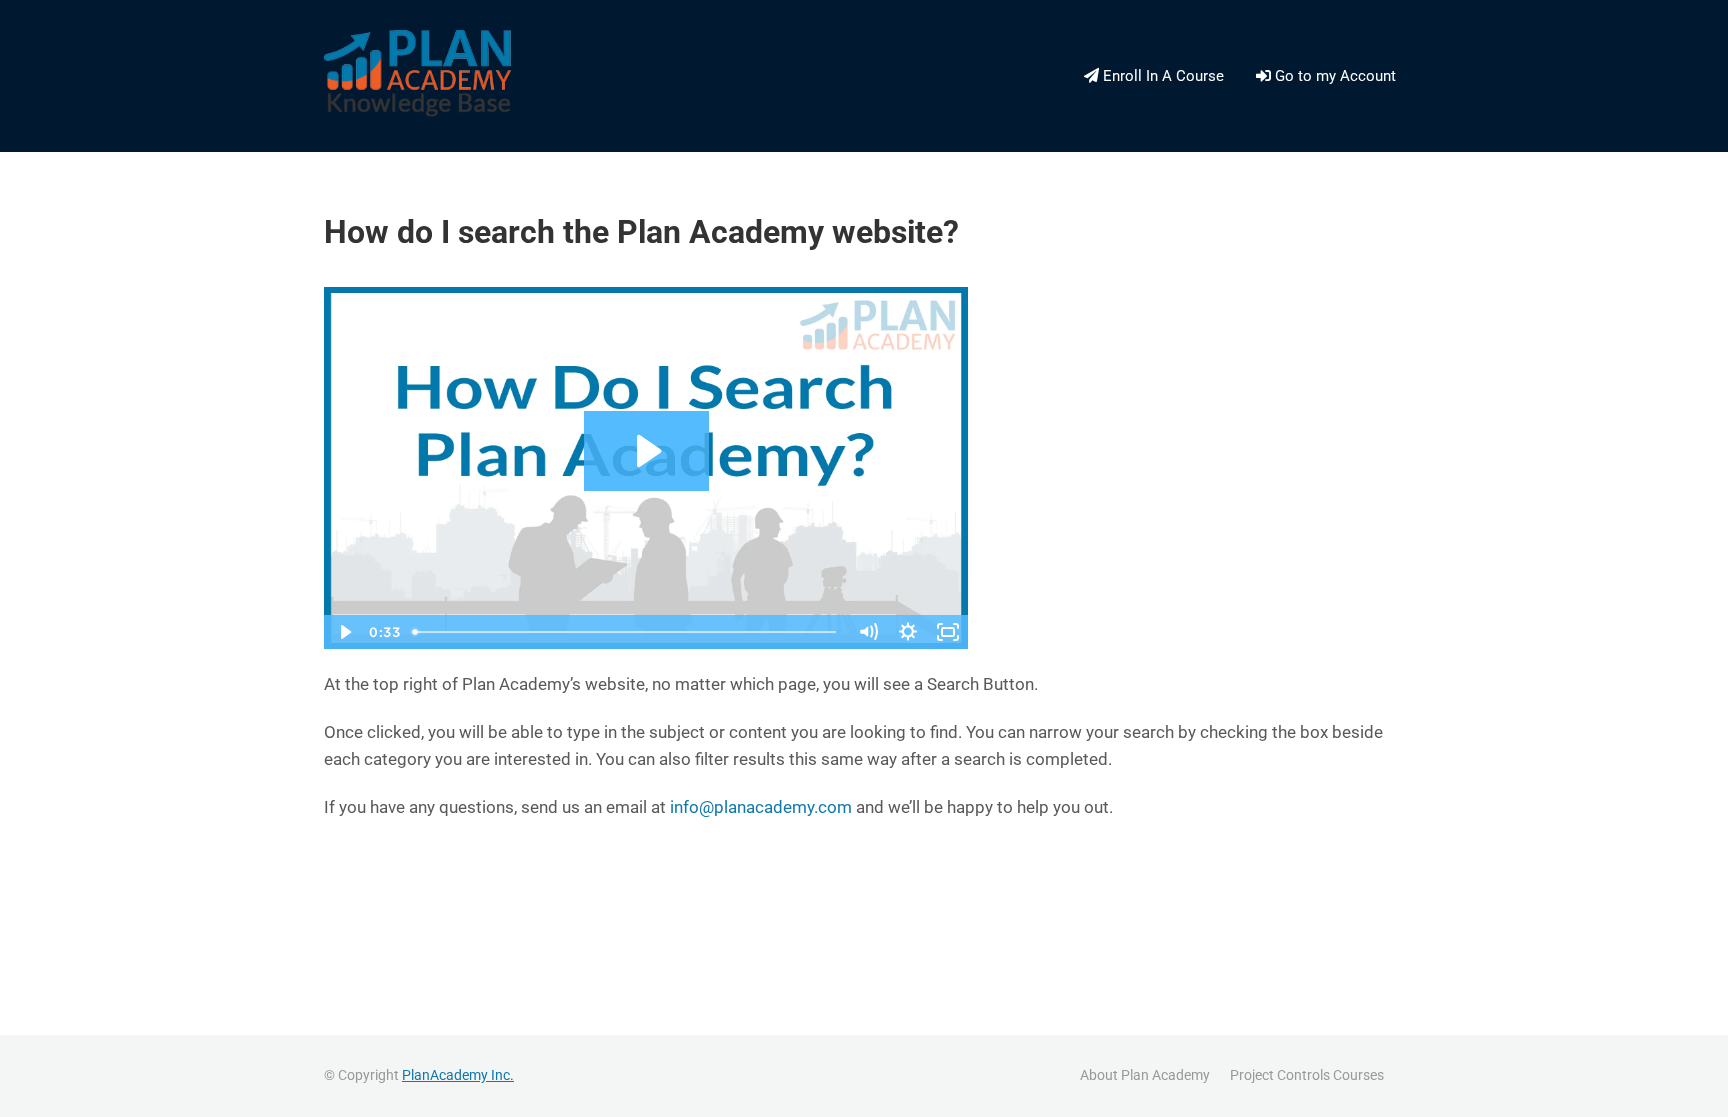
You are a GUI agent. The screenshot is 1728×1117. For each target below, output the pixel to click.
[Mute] (868, 632)
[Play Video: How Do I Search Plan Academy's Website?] (646, 451)
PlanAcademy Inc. (458, 1075)
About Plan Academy (1145, 1075)
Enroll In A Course (1161, 76)
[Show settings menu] (908, 632)
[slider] (626, 632)
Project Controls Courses (1307, 1075)
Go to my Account (1333, 76)
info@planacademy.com (761, 807)
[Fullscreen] (948, 632)
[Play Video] (344, 632)
